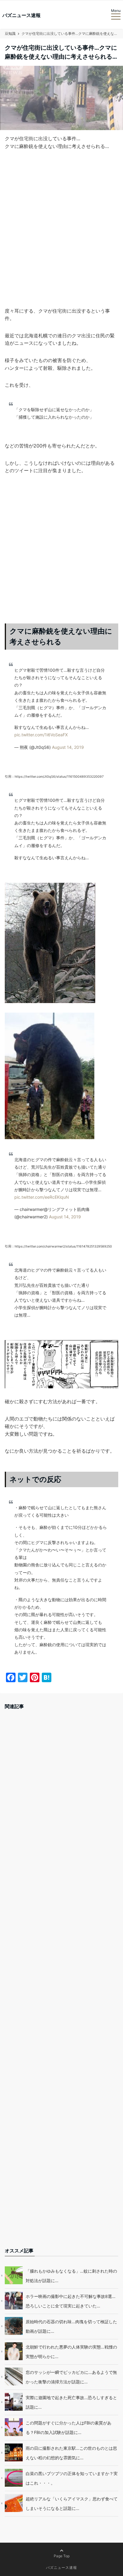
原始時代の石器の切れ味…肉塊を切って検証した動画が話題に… (71, 2326)
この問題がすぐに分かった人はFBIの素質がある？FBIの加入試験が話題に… (69, 2428)
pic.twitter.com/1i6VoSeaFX (41, 735)
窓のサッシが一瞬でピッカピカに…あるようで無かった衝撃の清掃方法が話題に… (71, 2377)
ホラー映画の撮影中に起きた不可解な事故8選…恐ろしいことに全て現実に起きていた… (71, 2301)
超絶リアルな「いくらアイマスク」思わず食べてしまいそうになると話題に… (72, 2504)
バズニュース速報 (21, 15)
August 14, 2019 (68, 747)
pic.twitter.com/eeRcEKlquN (42, 1197)
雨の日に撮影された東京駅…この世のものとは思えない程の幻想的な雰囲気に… (71, 2453)
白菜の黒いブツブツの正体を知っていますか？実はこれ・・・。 (72, 2478)
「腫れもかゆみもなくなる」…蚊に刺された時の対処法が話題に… (71, 2276)
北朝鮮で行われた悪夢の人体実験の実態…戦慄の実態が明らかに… (71, 2352)
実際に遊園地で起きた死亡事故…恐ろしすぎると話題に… (71, 2402)
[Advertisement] (61, 238)
